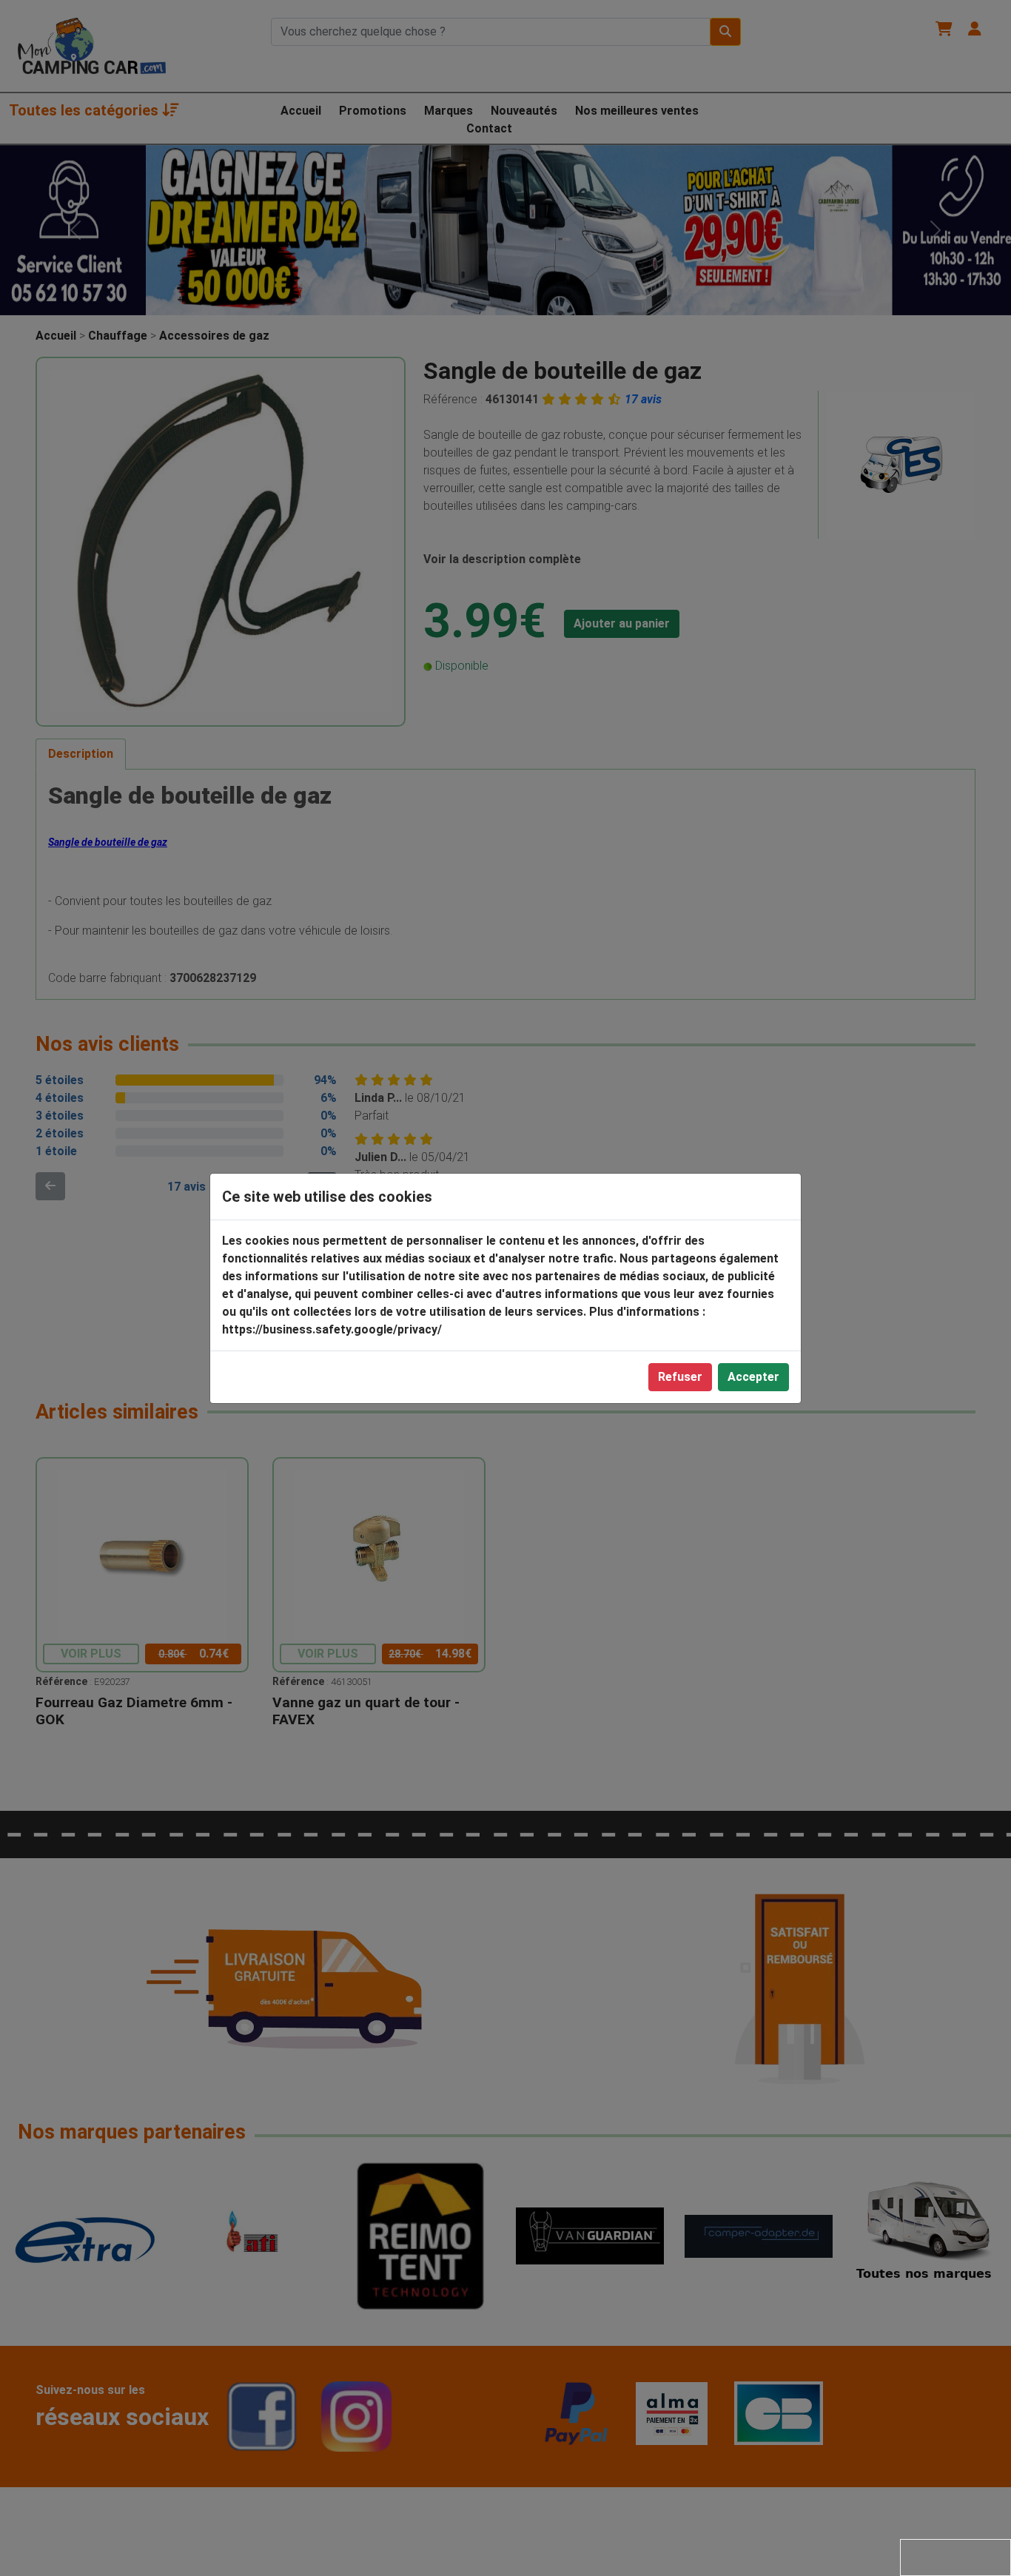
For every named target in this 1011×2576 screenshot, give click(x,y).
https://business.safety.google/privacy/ (332, 1329)
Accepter (753, 1377)
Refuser (680, 1377)
